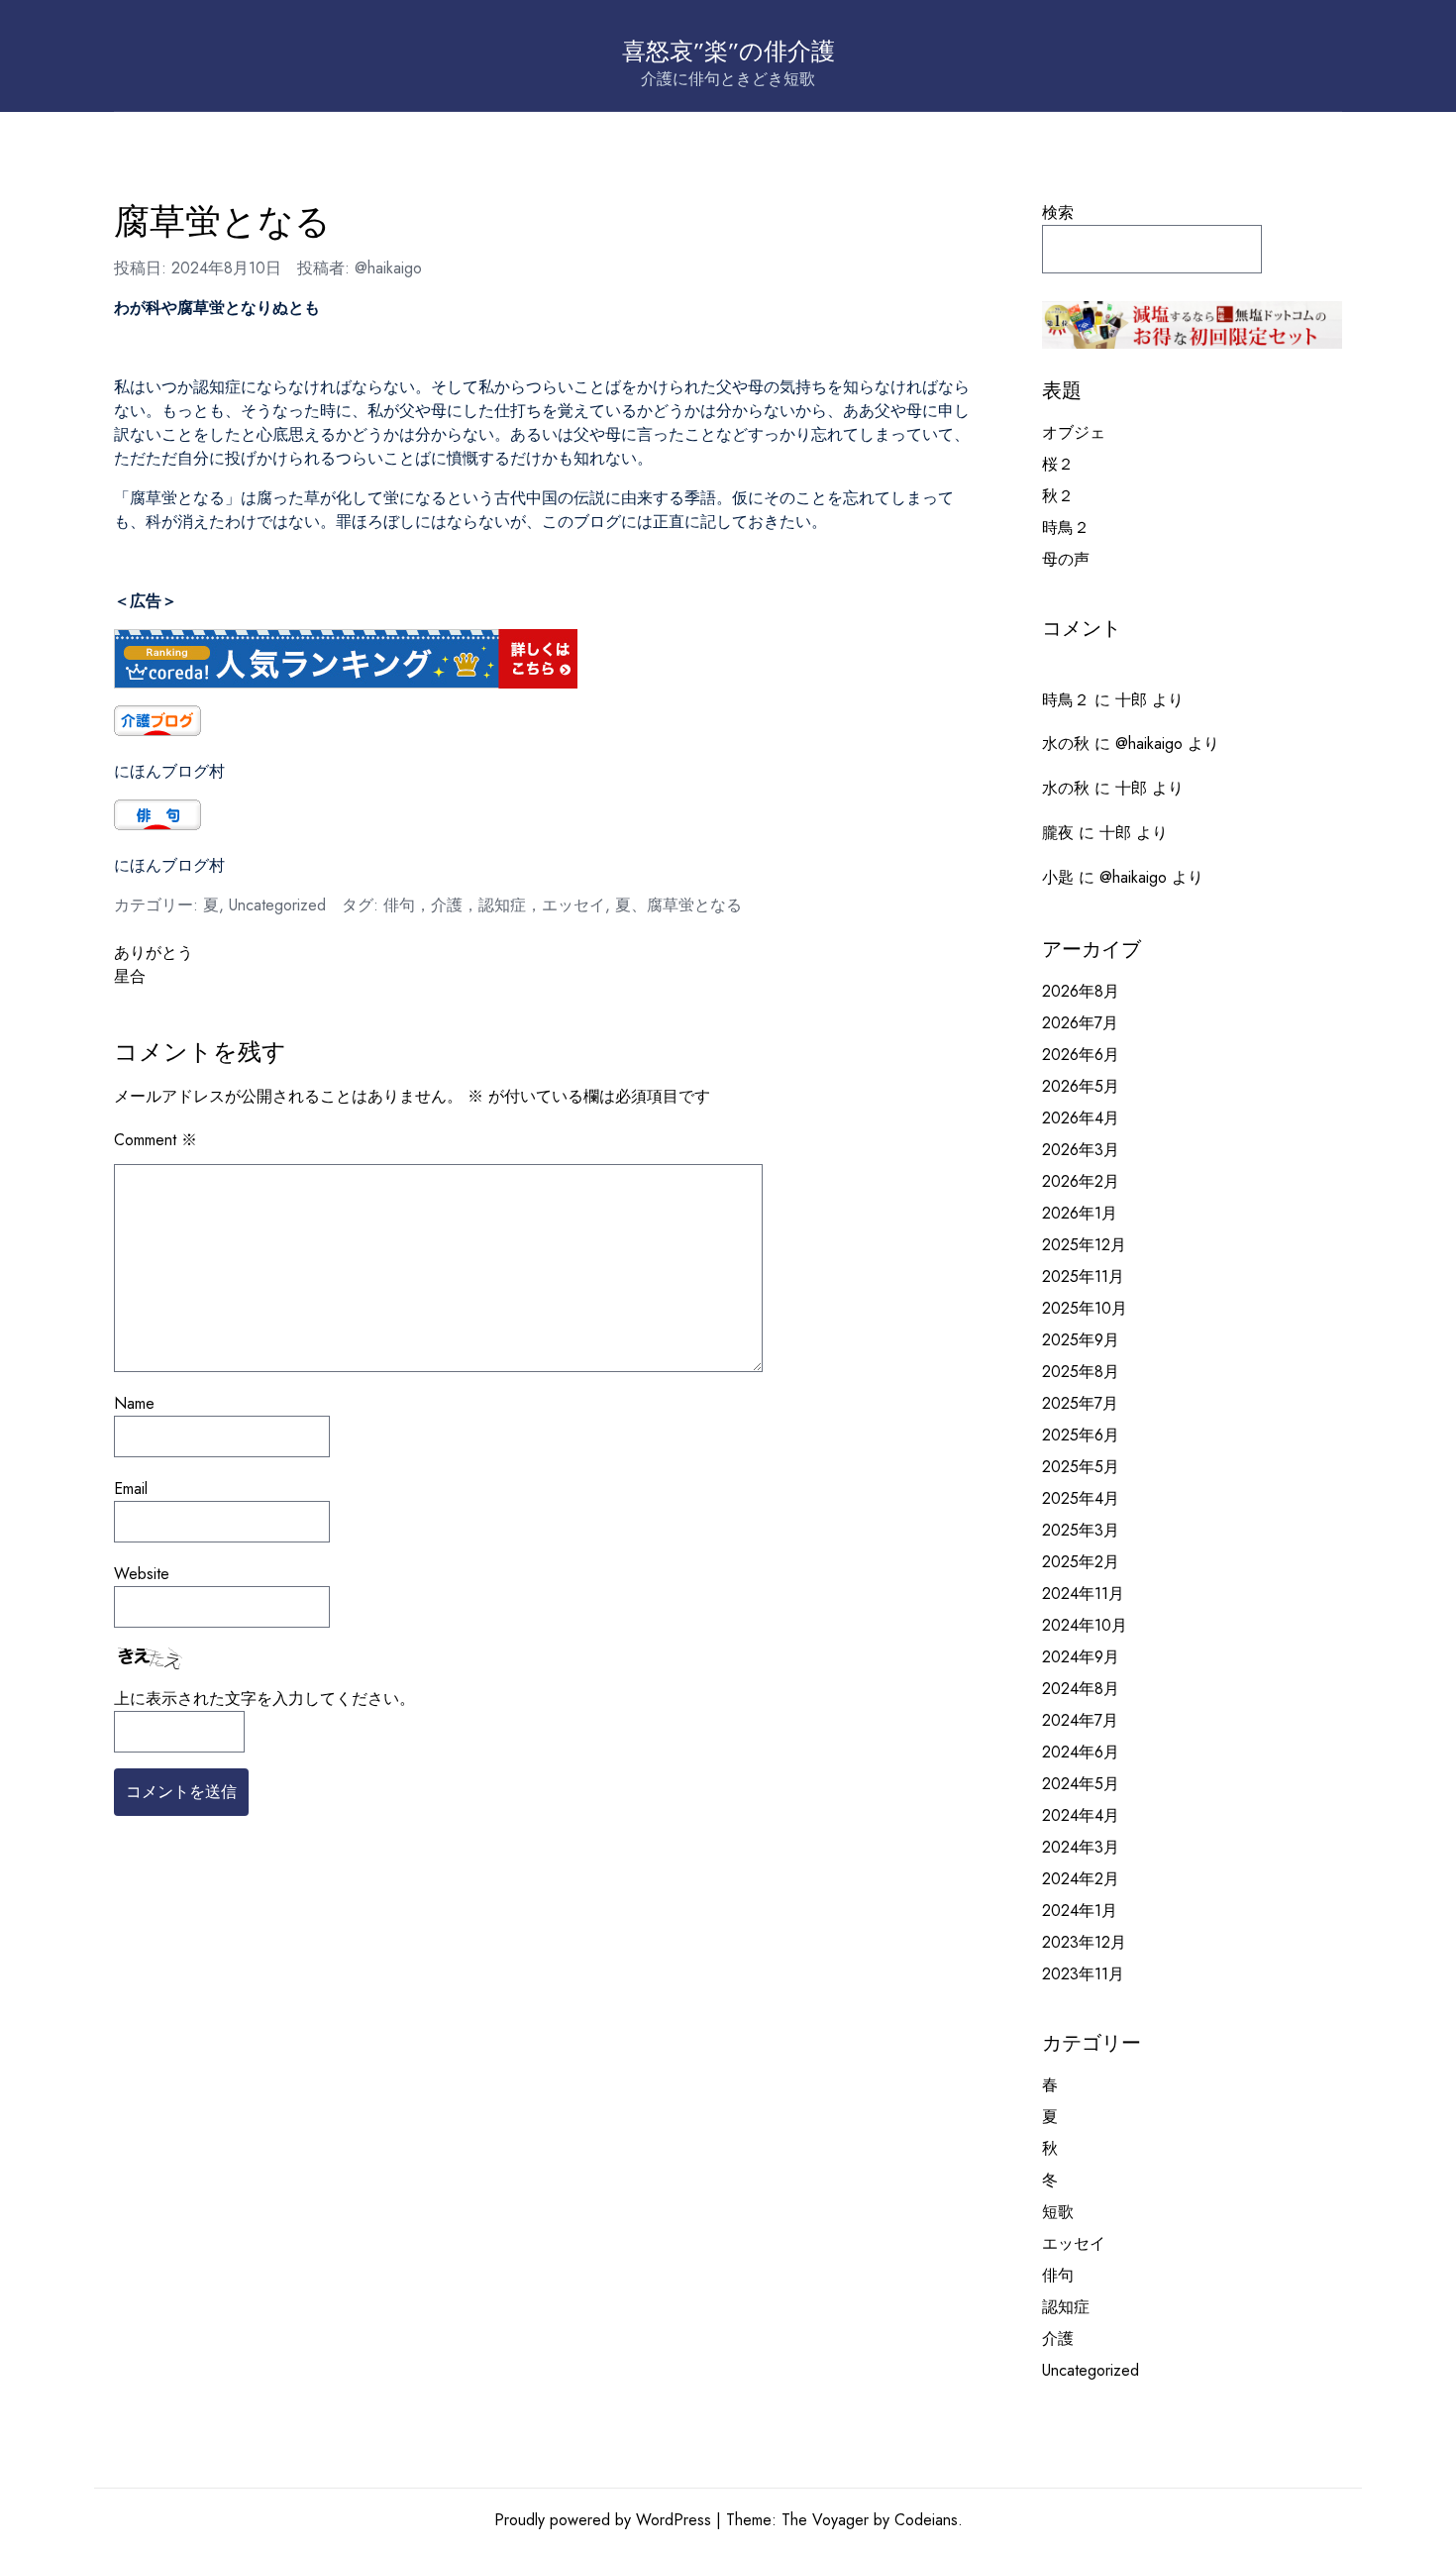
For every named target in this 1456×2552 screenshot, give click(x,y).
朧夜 (1058, 833)
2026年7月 (1080, 1023)
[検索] (1307, 249)
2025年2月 (1081, 1562)
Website (142, 1574)
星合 (130, 976)
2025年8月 (1081, 1372)
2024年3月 (1081, 1847)
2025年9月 (1081, 1340)
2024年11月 (1083, 1594)
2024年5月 (1081, 1784)
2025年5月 (1081, 1467)
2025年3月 (1081, 1530)
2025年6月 (1081, 1435)
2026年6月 (1081, 1055)
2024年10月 (1085, 1625)
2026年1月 (1080, 1213)
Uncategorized (277, 905)
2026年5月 (1081, 1086)
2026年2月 (1081, 1181)
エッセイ (1074, 2243)
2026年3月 (1081, 1150)
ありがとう (154, 953)
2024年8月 (1081, 1689)
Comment (156, 1140)
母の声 (1066, 559)
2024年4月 (1081, 1815)
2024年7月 (1080, 1720)
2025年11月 (1083, 1276)
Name (134, 1403)
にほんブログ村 (169, 771)
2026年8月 (1081, 991)
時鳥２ (1066, 528)
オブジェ (1074, 432)
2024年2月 (1081, 1879)
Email (131, 1489)
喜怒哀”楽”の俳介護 (728, 51)
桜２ (1058, 464)
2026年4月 (1081, 1118)
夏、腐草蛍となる (678, 905)
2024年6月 (1081, 1752)
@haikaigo (388, 268)
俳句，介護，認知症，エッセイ (494, 905)
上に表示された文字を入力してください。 (264, 1699)
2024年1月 (1080, 1911)
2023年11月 (1083, 1974)
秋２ (1058, 496)
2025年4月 (1081, 1498)
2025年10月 (1085, 1308)
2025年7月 (1080, 1403)
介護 (1058, 2339)
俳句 (1058, 2275)
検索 (1058, 213)
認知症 (1066, 2307)
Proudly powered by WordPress (603, 2520)
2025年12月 (1084, 1245)
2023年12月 (1084, 1942)
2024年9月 (1081, 1657)
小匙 (1058, 877)
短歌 (1058, 2212)
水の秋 (1066, 744)
